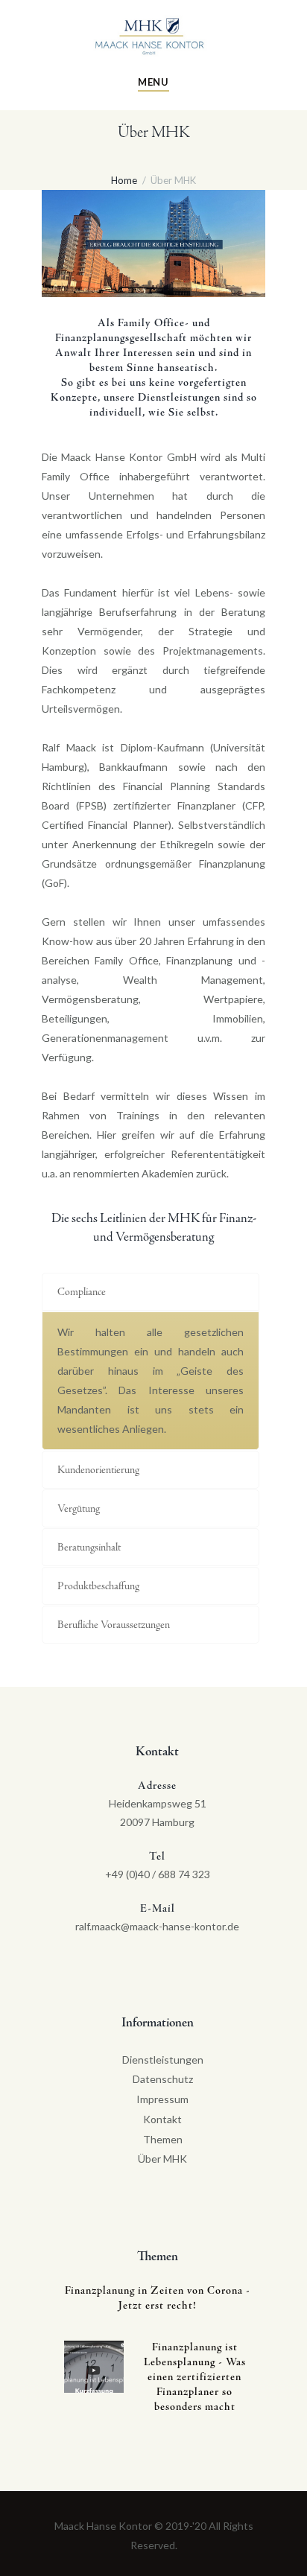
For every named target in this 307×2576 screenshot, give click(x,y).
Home (124, 180)
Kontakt (162, 2119)
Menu (153, 82)
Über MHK (162, 2159)
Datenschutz (163, 2079)
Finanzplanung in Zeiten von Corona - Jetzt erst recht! (158, 2299)
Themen (163, 2139)
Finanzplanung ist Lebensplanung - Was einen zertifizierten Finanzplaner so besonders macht (195, 2378)
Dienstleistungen (163, 2060)
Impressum (162, 2099)
